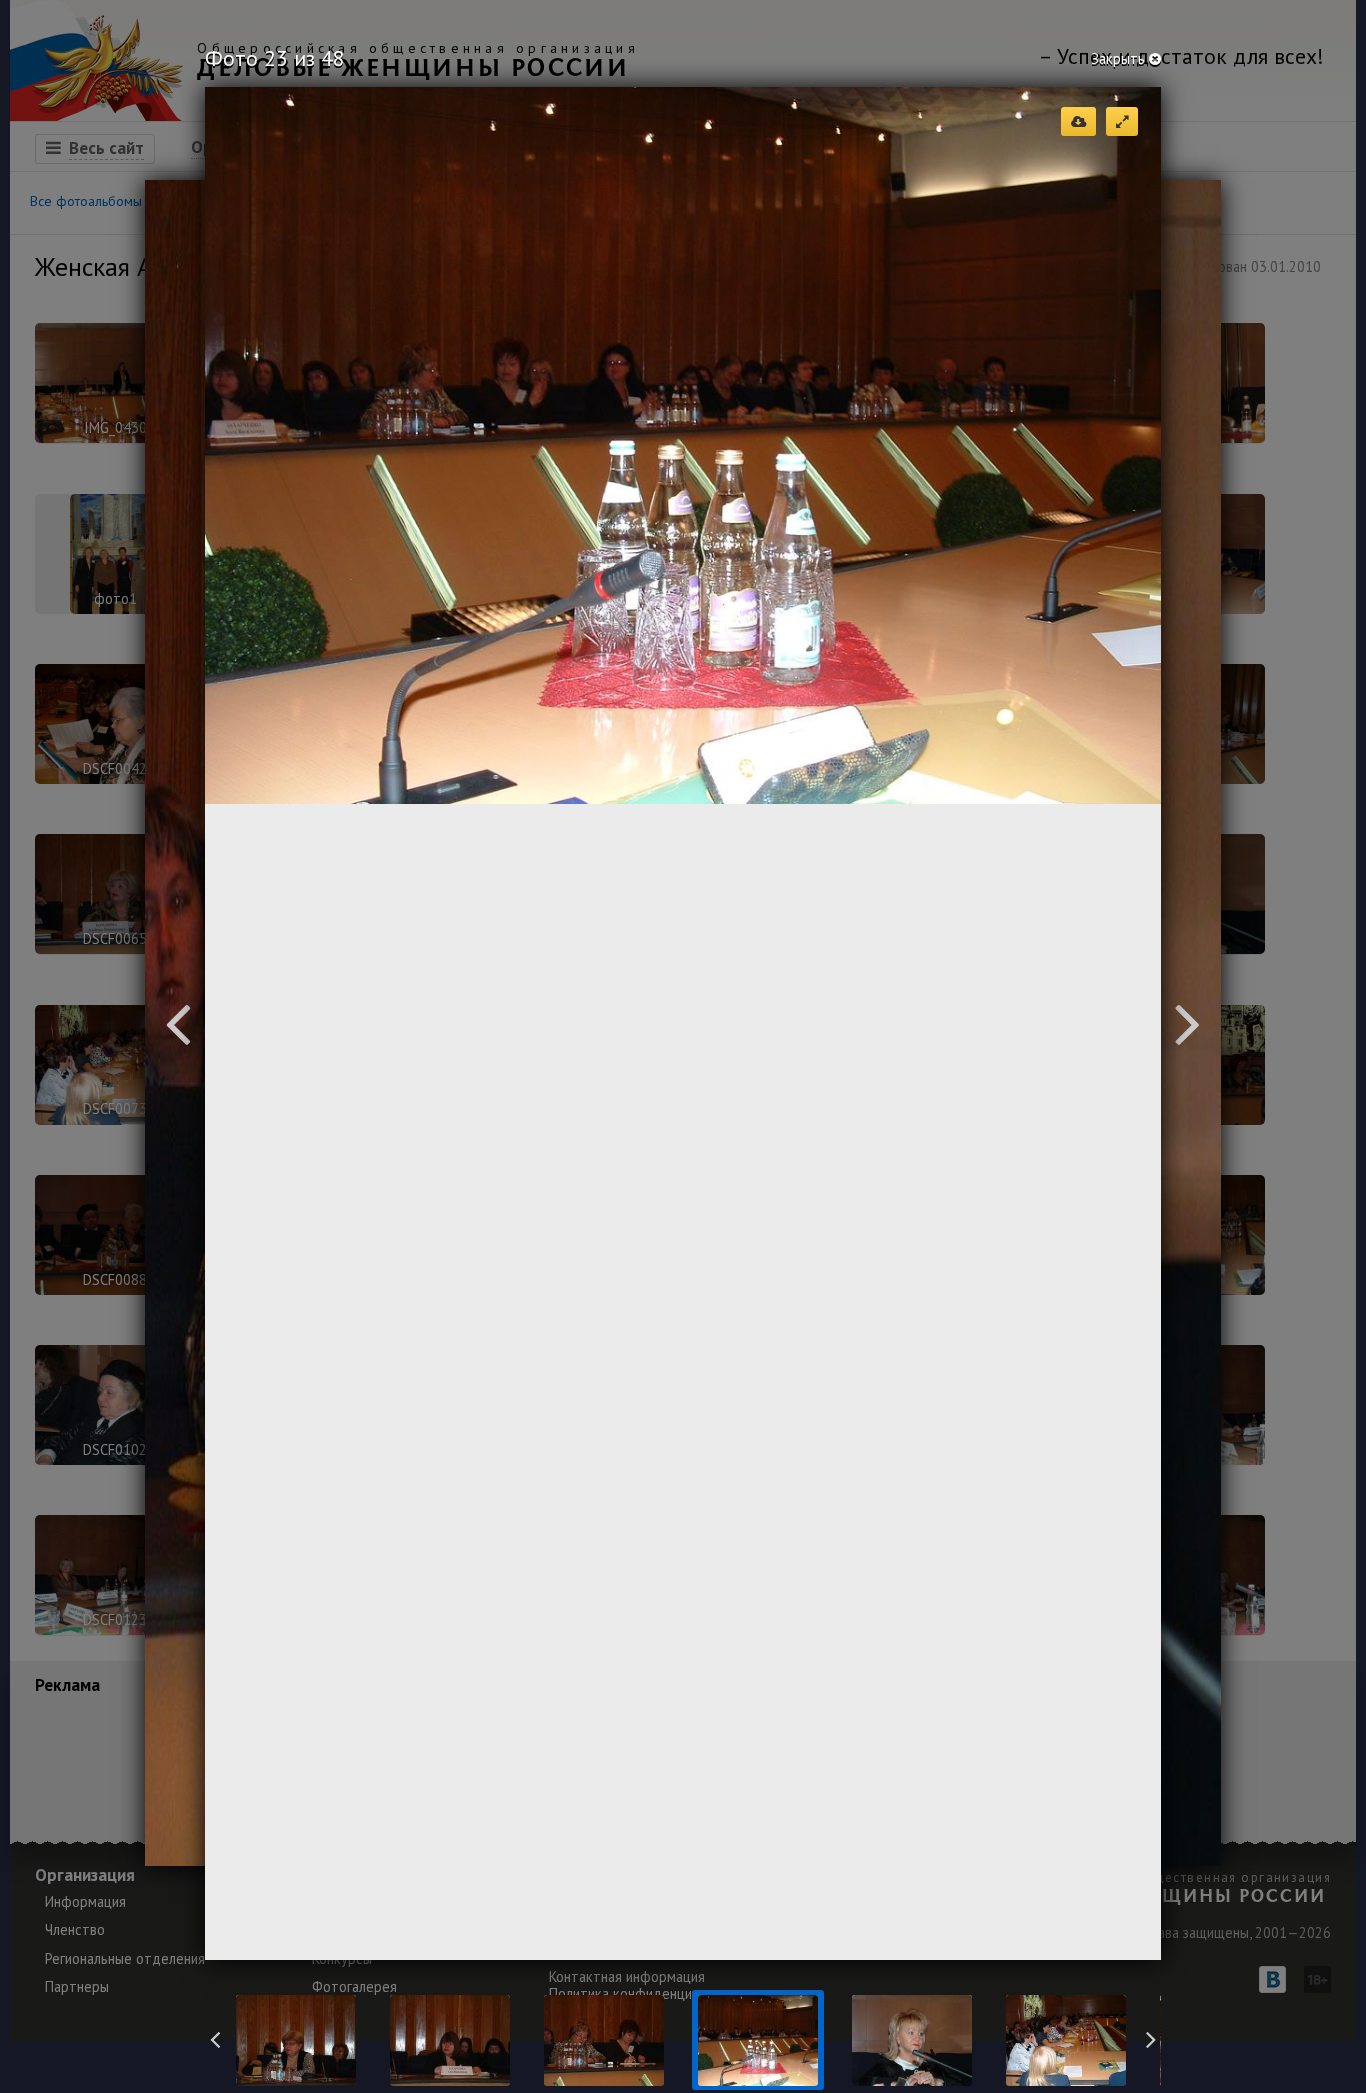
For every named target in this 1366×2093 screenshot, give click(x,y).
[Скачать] (1078, 121)
